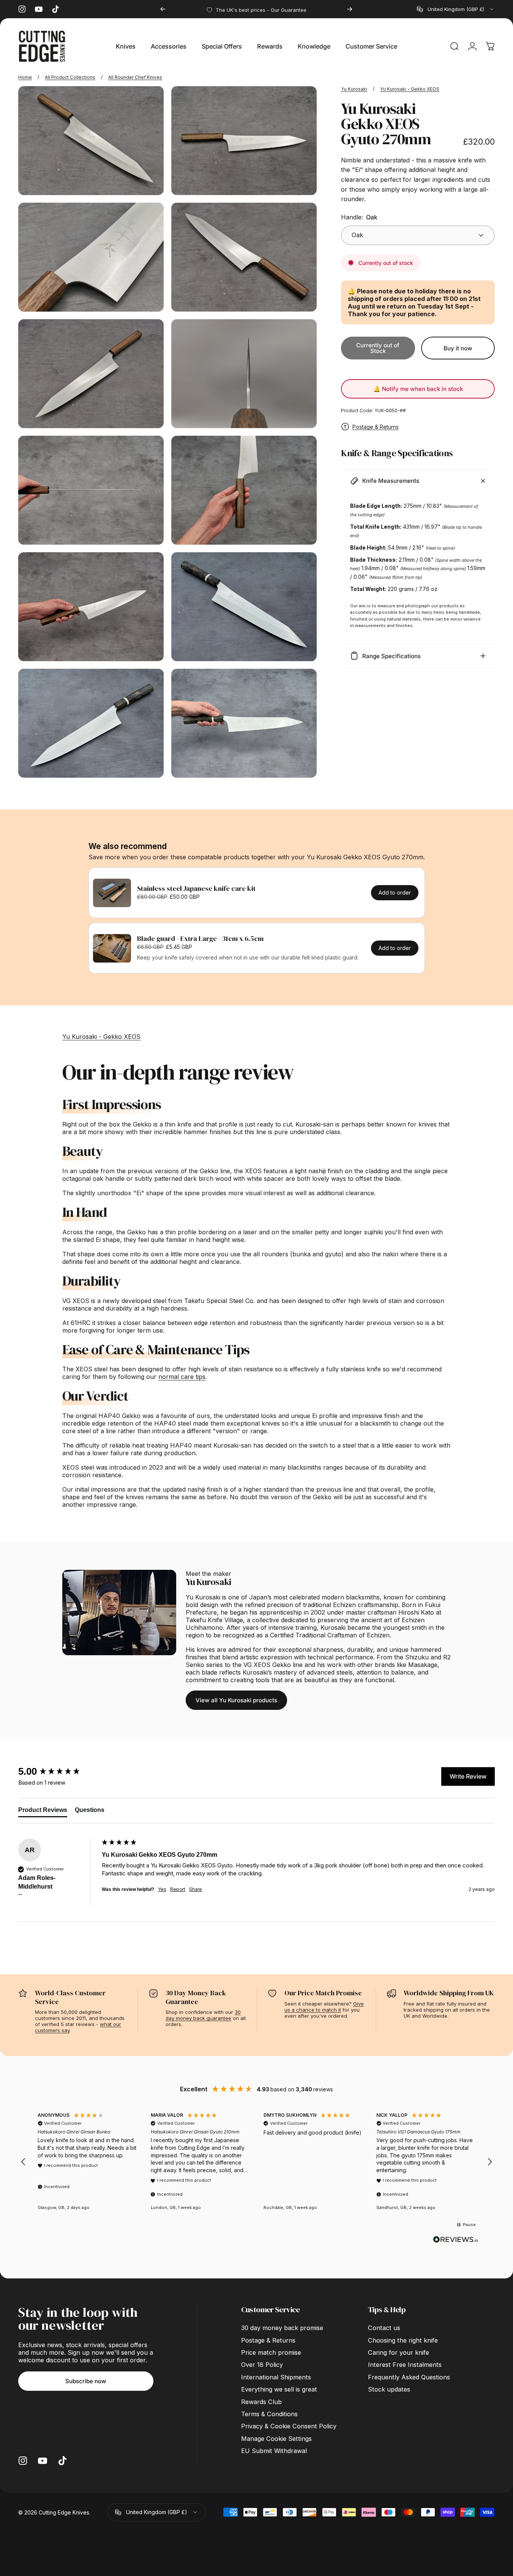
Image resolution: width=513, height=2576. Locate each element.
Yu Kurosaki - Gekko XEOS (410, 89)
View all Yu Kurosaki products (236, 1700)
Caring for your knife (399, 2352)
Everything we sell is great (279, 2389)
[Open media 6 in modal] (244, 374)
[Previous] (163, 9)
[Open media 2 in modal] (244, 141)
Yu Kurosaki (354, 89)
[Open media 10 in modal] (244, 607)
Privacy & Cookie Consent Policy (289, 2426)
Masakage (423, 1665)
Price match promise (271, 2352)
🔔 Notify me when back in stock (418, 389)
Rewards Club (261, 2402)
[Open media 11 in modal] (91, 723)
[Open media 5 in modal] (91, 374)
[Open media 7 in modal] (91, 490)
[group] (58, 1771)
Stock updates (389, 2389)
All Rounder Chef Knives (135, 77)
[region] (256, 2162)
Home (25, 77)
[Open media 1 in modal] (91, 141)
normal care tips (182, 1377)
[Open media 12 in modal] (244, 723)
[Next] (350, 9)
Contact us (384, 2328)
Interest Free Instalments (405, 2365)
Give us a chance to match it (324, 2007)
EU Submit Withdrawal (274, 2451)
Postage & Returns (376, 427)
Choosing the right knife (403, 2340)
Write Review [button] (468, 1776)
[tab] (43, 1812)
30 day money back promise (282, 2328)
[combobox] (456, 9)
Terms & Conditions (269, 2414)
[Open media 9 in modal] (91, 607)
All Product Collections (70, 77)
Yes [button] (162, 1889)
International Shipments (276, 2377)
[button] (24, 2162)
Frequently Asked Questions (409, 2377)
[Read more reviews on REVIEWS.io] (456, 2240)
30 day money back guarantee (203, 2015)
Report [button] (178, 1889)
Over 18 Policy (262, 2365)
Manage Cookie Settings (276, 2439)
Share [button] (196, 1889)
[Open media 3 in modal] (91, 257)
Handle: (359, 217)
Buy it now (458, 348)
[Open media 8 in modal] (244, 490)
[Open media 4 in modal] (244, 257)
